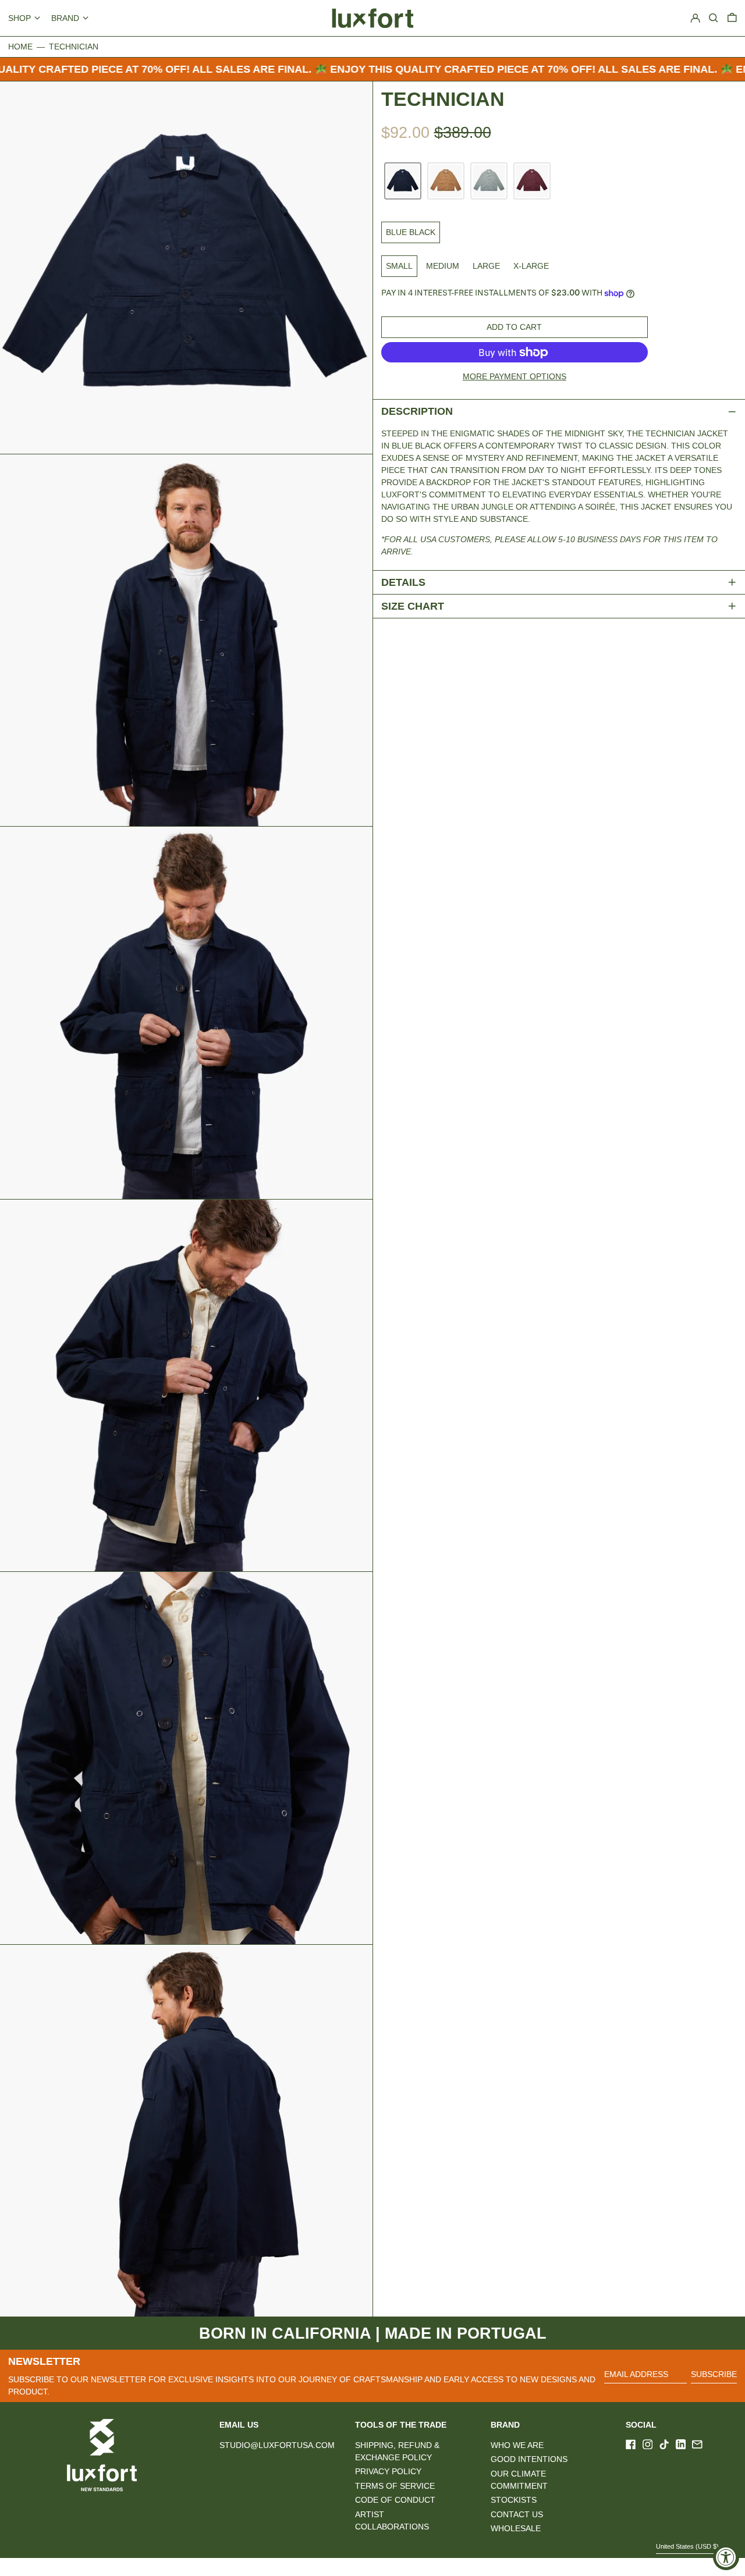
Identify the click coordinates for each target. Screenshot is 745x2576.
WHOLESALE (516, 2528)
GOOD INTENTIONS (529, 2459)
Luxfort (113, 2567)
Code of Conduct (395, 2500)
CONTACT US (517, 2514)
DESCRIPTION (417, 411)
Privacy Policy (388, 2471)
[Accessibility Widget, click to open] (726, 2557)
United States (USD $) (688, 2546)
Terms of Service (395, 2486)
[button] (732, 18)
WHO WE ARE (517, 2445)
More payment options (515, 376)
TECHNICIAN (74, 47)
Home (20, 47)
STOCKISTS (514, 2500)
